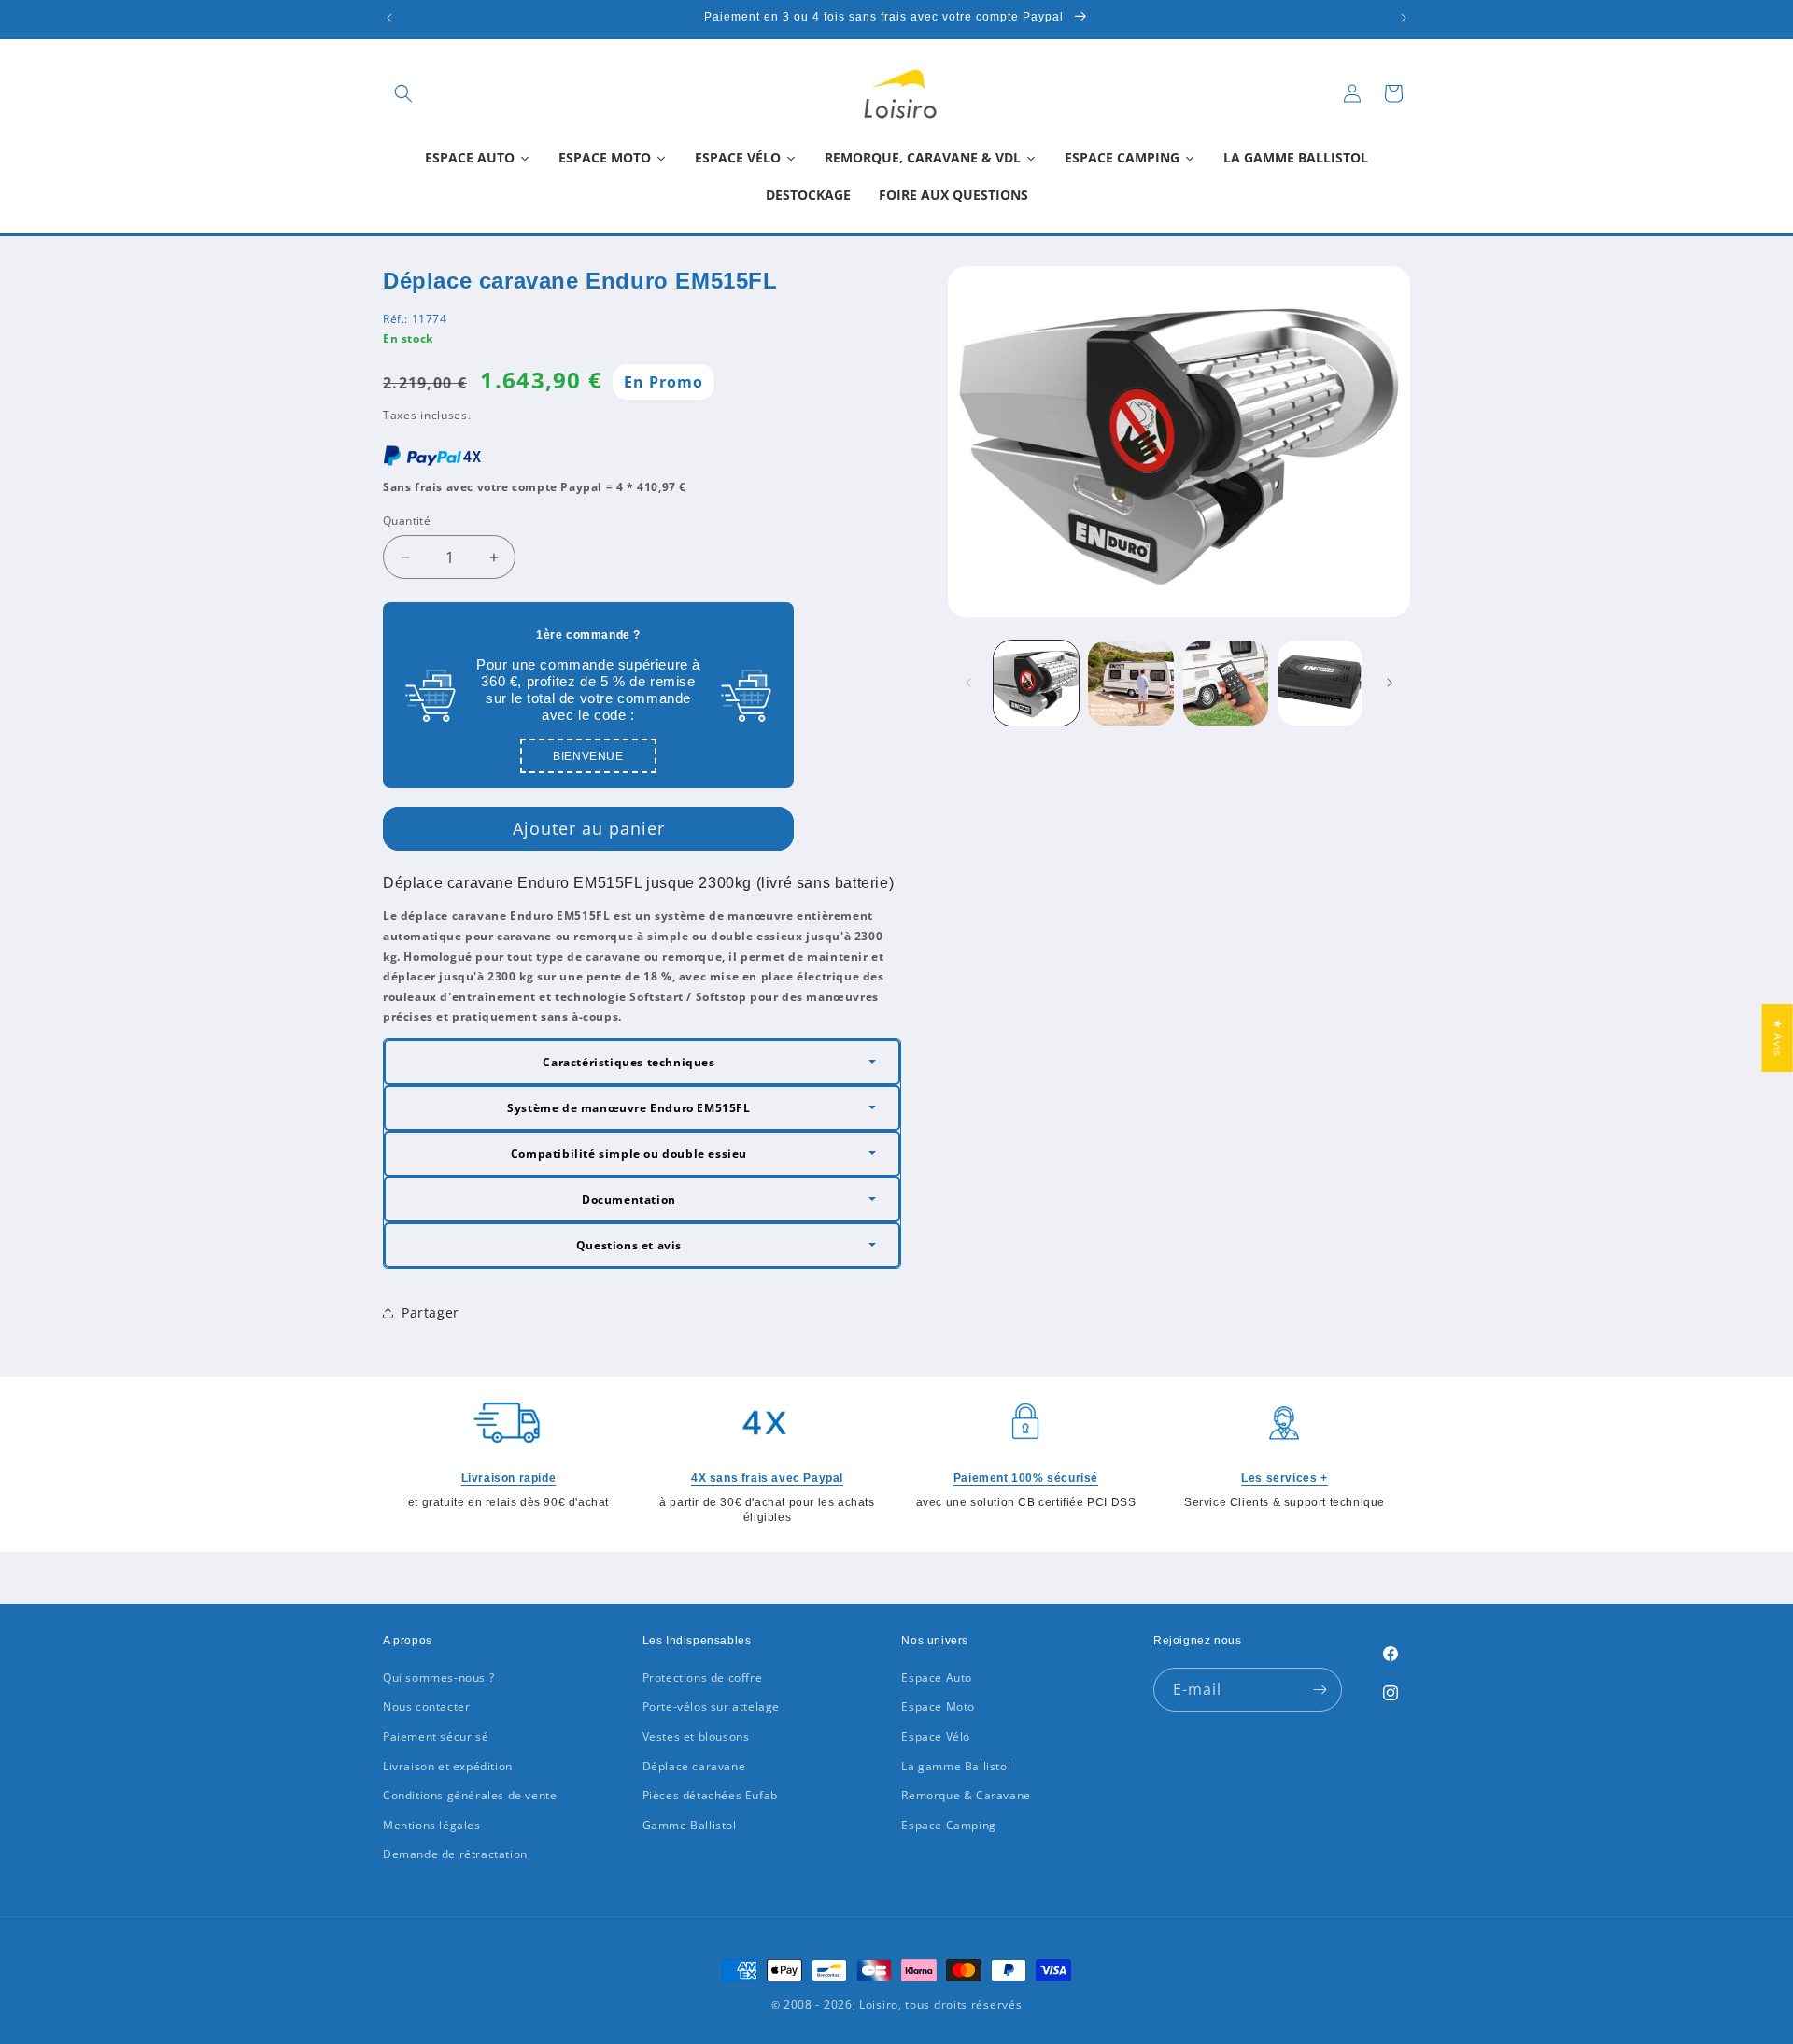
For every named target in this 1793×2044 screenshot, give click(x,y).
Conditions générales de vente (470, 1795)
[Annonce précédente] (389, 18)
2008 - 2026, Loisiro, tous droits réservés (901, 2004)
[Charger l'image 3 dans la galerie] (1226, 683)
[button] (403, 93)
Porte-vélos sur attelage (711, 1706)
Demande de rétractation (455, 1854)
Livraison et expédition (448, 1766)
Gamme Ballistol (690, 1825)
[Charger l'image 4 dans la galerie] (1320, 683)
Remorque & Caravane (966, 1795)
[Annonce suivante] (1404, 18)
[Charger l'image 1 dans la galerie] (1036, 683)
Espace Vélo (936, 1736)
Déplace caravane (694, 1766)
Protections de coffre (703, 1677)
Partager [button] (431, 1312)
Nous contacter (426, 1706)
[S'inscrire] (1320, 1690)
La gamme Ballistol (956, 1766)
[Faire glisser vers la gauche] (968, 683)
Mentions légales (432, 1825)
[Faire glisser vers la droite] (1390, 683)
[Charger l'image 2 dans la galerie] (1130, 683)
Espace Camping (948, 1825)
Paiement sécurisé (436, 1736)
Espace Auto (937, 1677)
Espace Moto (938, 1706)
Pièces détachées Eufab (710, 1795)
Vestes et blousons (696, 1736)
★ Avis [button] (1779, 1038)
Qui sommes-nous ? (438, 1677)
